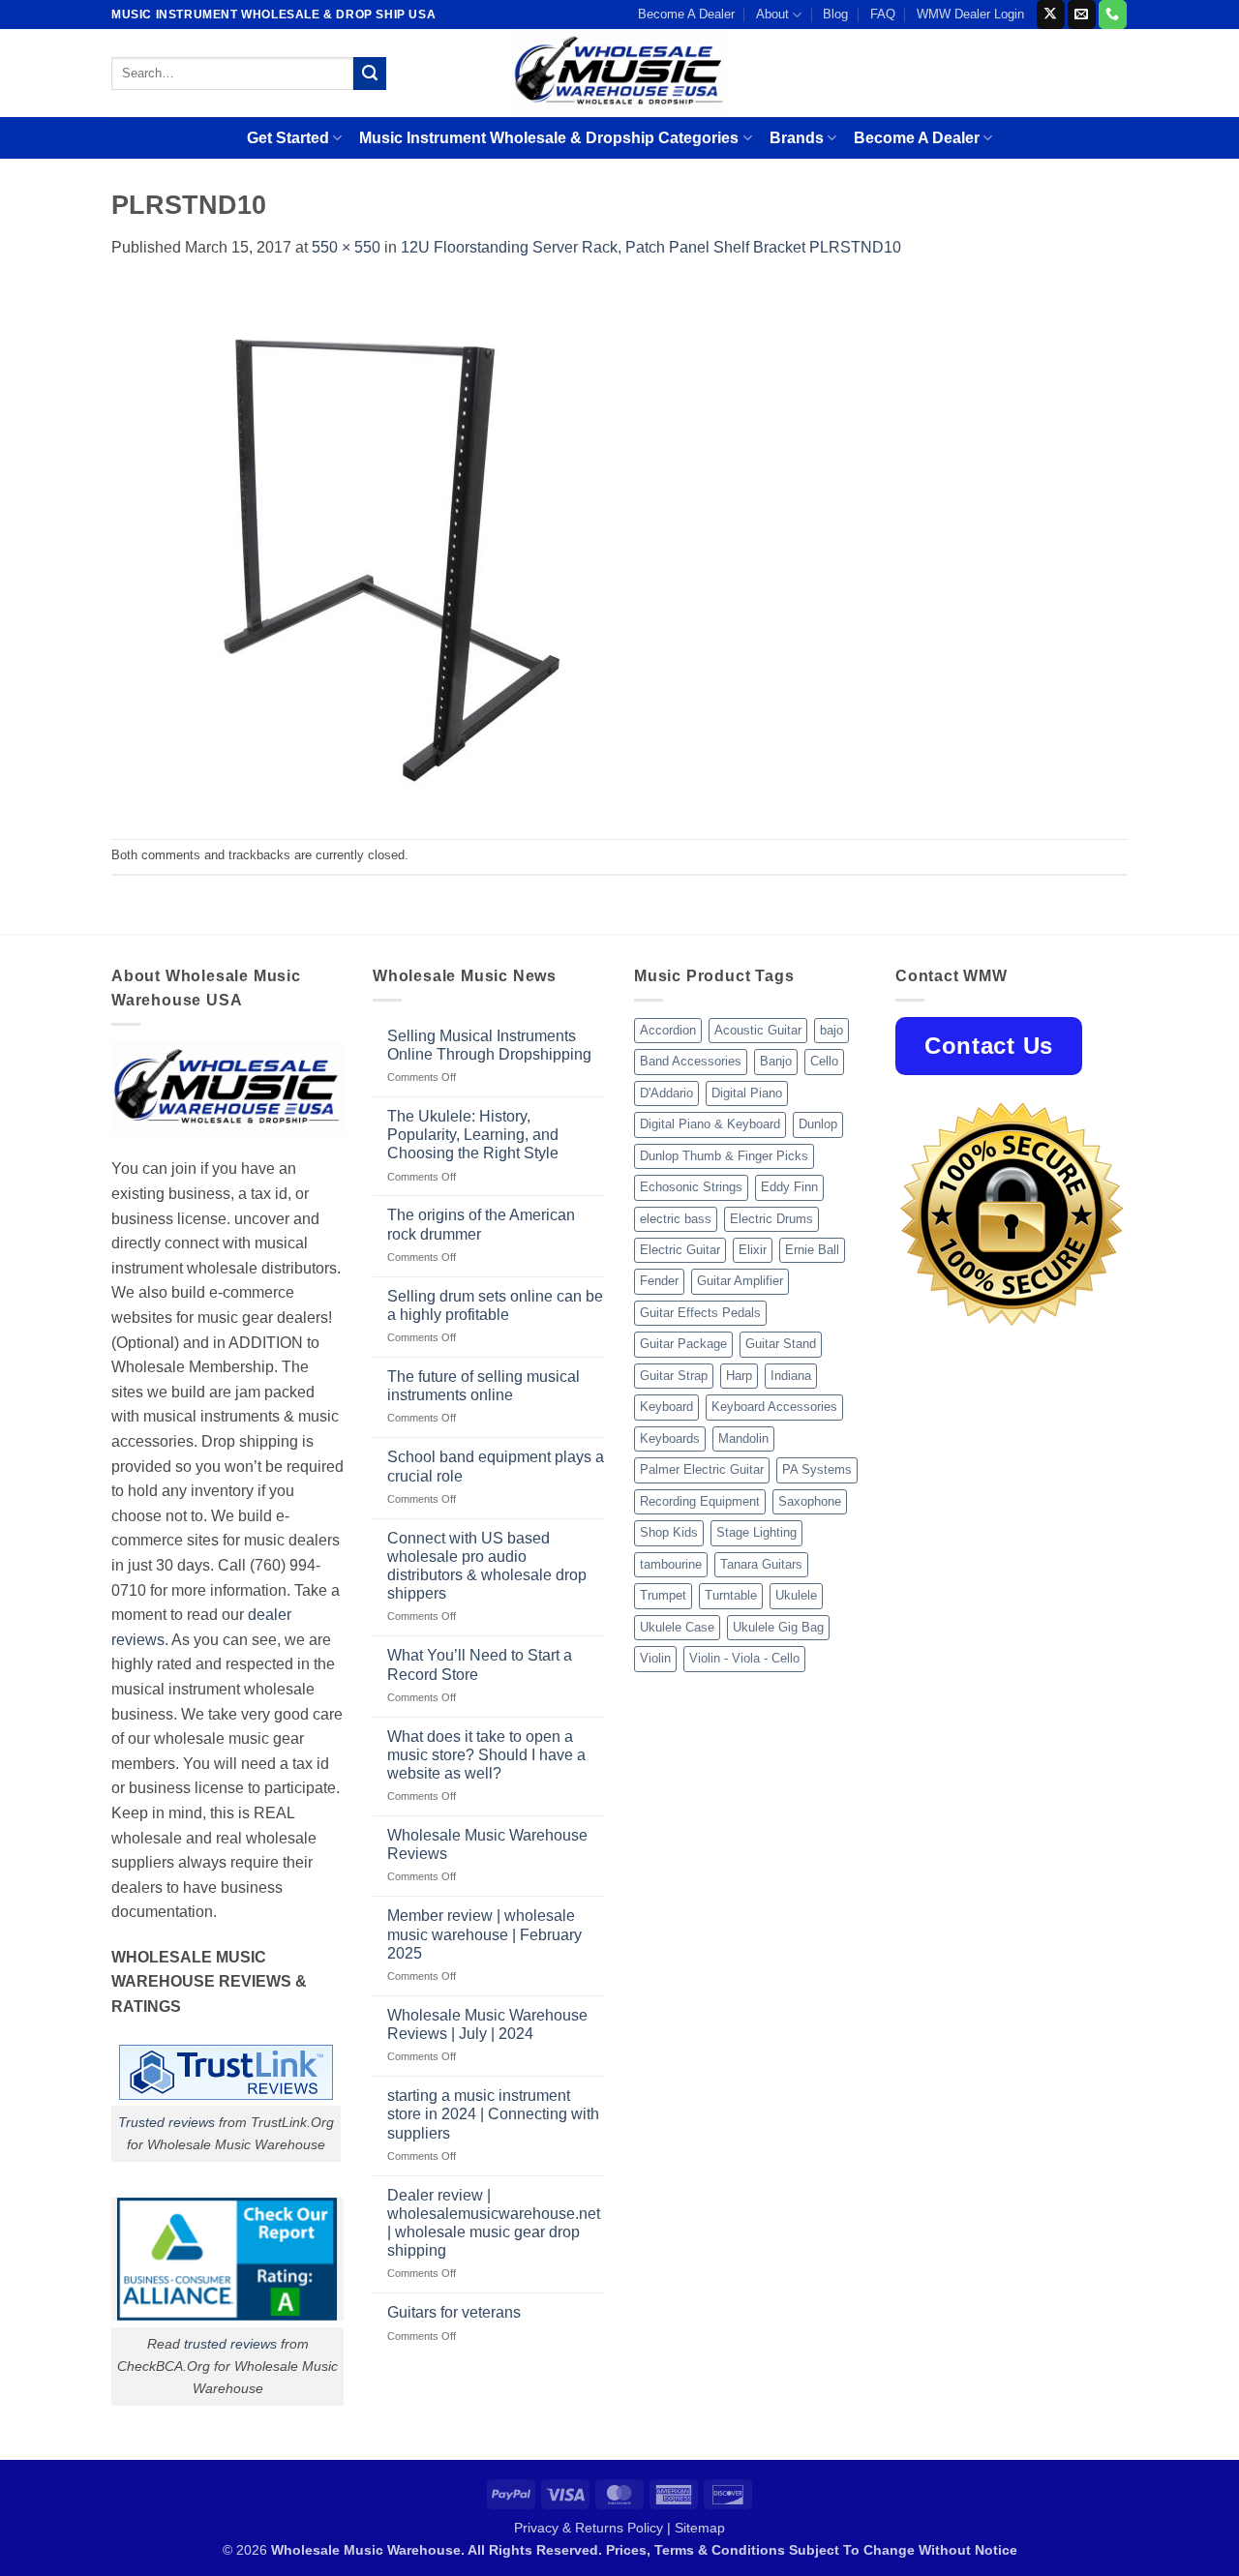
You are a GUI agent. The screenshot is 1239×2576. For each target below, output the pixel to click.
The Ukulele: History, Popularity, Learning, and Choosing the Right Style (473, 1135)
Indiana (791, 1376)
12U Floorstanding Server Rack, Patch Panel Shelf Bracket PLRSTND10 (651, 247)
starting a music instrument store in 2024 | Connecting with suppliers (493, 2114)
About (772, 14)
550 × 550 (346, 247)
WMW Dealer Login (970, 14)
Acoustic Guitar (758, 1030)
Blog (835, 14)
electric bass (676, 1219)
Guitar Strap (674, 1376)
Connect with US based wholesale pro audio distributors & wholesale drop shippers (487, 1566)
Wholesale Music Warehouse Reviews (487, 1844)
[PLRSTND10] (378, 548)
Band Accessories (691, 1061)
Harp (739, 1376)
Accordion (668, 1030)
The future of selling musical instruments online (484, 1386)
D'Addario (666, 1093)
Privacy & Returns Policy (589, 2528)
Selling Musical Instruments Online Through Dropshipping (489, 1045)
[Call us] (1113, 15)
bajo (831, 1030)
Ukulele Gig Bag (778, 1627)
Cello (824, 1061)
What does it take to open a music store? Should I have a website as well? (486, 1755)
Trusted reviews (166, 2122)
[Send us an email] (1082, 15)
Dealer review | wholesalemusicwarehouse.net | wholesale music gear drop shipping (494, 2223)
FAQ (883, 14)
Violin (655, 1658)
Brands (797, 138)
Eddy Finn (789, 1187)
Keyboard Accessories (774, 1407)
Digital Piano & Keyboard (710, 1124)
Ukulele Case (677, 1627)
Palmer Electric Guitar (702, 1469)
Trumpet (663, 1595)
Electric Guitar (680, 1250)
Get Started (288, 138)
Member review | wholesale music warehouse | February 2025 (484, 1934)
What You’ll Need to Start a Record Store (480, 1664)
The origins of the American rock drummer (481, 1224)
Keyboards (670, 1438)
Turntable (731, 1595)
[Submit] (370, 74)
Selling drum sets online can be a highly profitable (495, 1305)
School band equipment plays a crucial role (496, 1466)
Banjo (776, 1061)
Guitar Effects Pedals (700, 1313)
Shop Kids (669, 1532)
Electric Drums (771, 1219)
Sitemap (700, 2528)
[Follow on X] (1051, 15)
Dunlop (818, 1124)
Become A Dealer (686, 14)
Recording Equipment (700, 1501)
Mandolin (743, 1438)
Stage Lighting (756, 1532)
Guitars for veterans (454, 2312)
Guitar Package (683, 1344)
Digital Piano (747, 1093)
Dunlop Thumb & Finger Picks (724, 1156)
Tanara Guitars (761, 1564)
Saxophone (810, 1501)
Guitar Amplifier (740, 1281)
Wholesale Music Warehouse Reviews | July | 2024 (487, 2024)
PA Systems (817, 1469)
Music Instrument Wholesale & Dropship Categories (549, 138)
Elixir (753, 1250)
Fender (659, 1281)
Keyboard (666, 1407)
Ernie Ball (812, 1250)
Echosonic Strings (691, 1187)
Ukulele (796, 1595)
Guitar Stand (781, 1344)
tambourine (671, 1564)
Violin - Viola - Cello (744, 1658)
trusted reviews (230, 2344)
